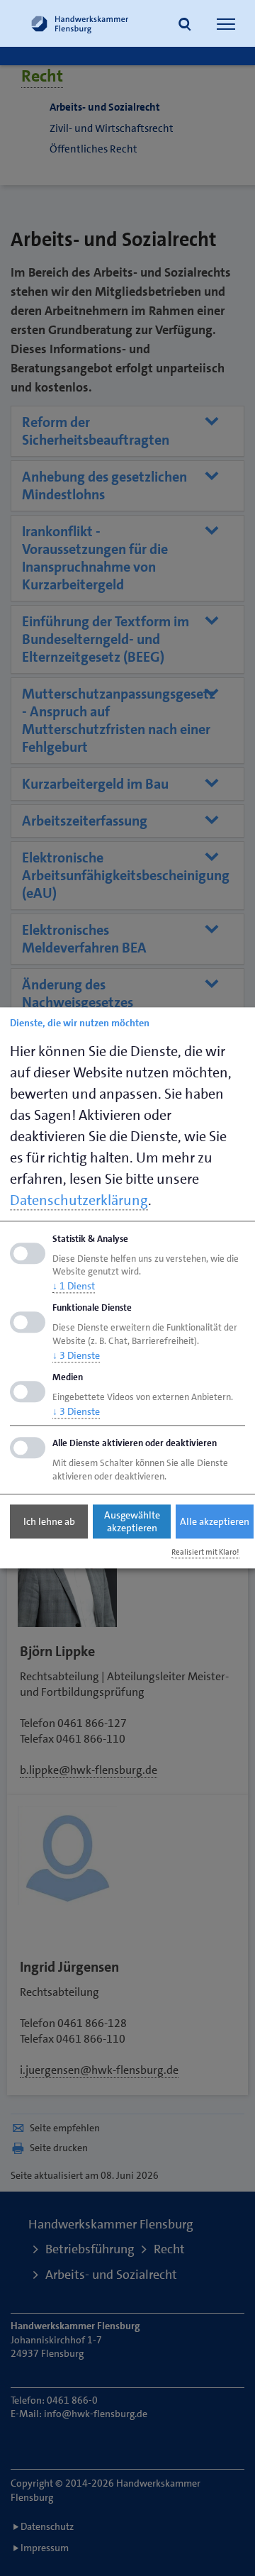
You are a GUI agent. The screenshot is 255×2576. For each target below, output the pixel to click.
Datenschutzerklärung (79, 1200)
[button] (185, 26)
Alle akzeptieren (215, 1521)
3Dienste (76, 1355)
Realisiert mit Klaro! (205, 1552)
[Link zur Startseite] (80, 23)
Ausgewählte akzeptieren (132, 1521)
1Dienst (74, 1287)
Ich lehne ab (49, 1521)
